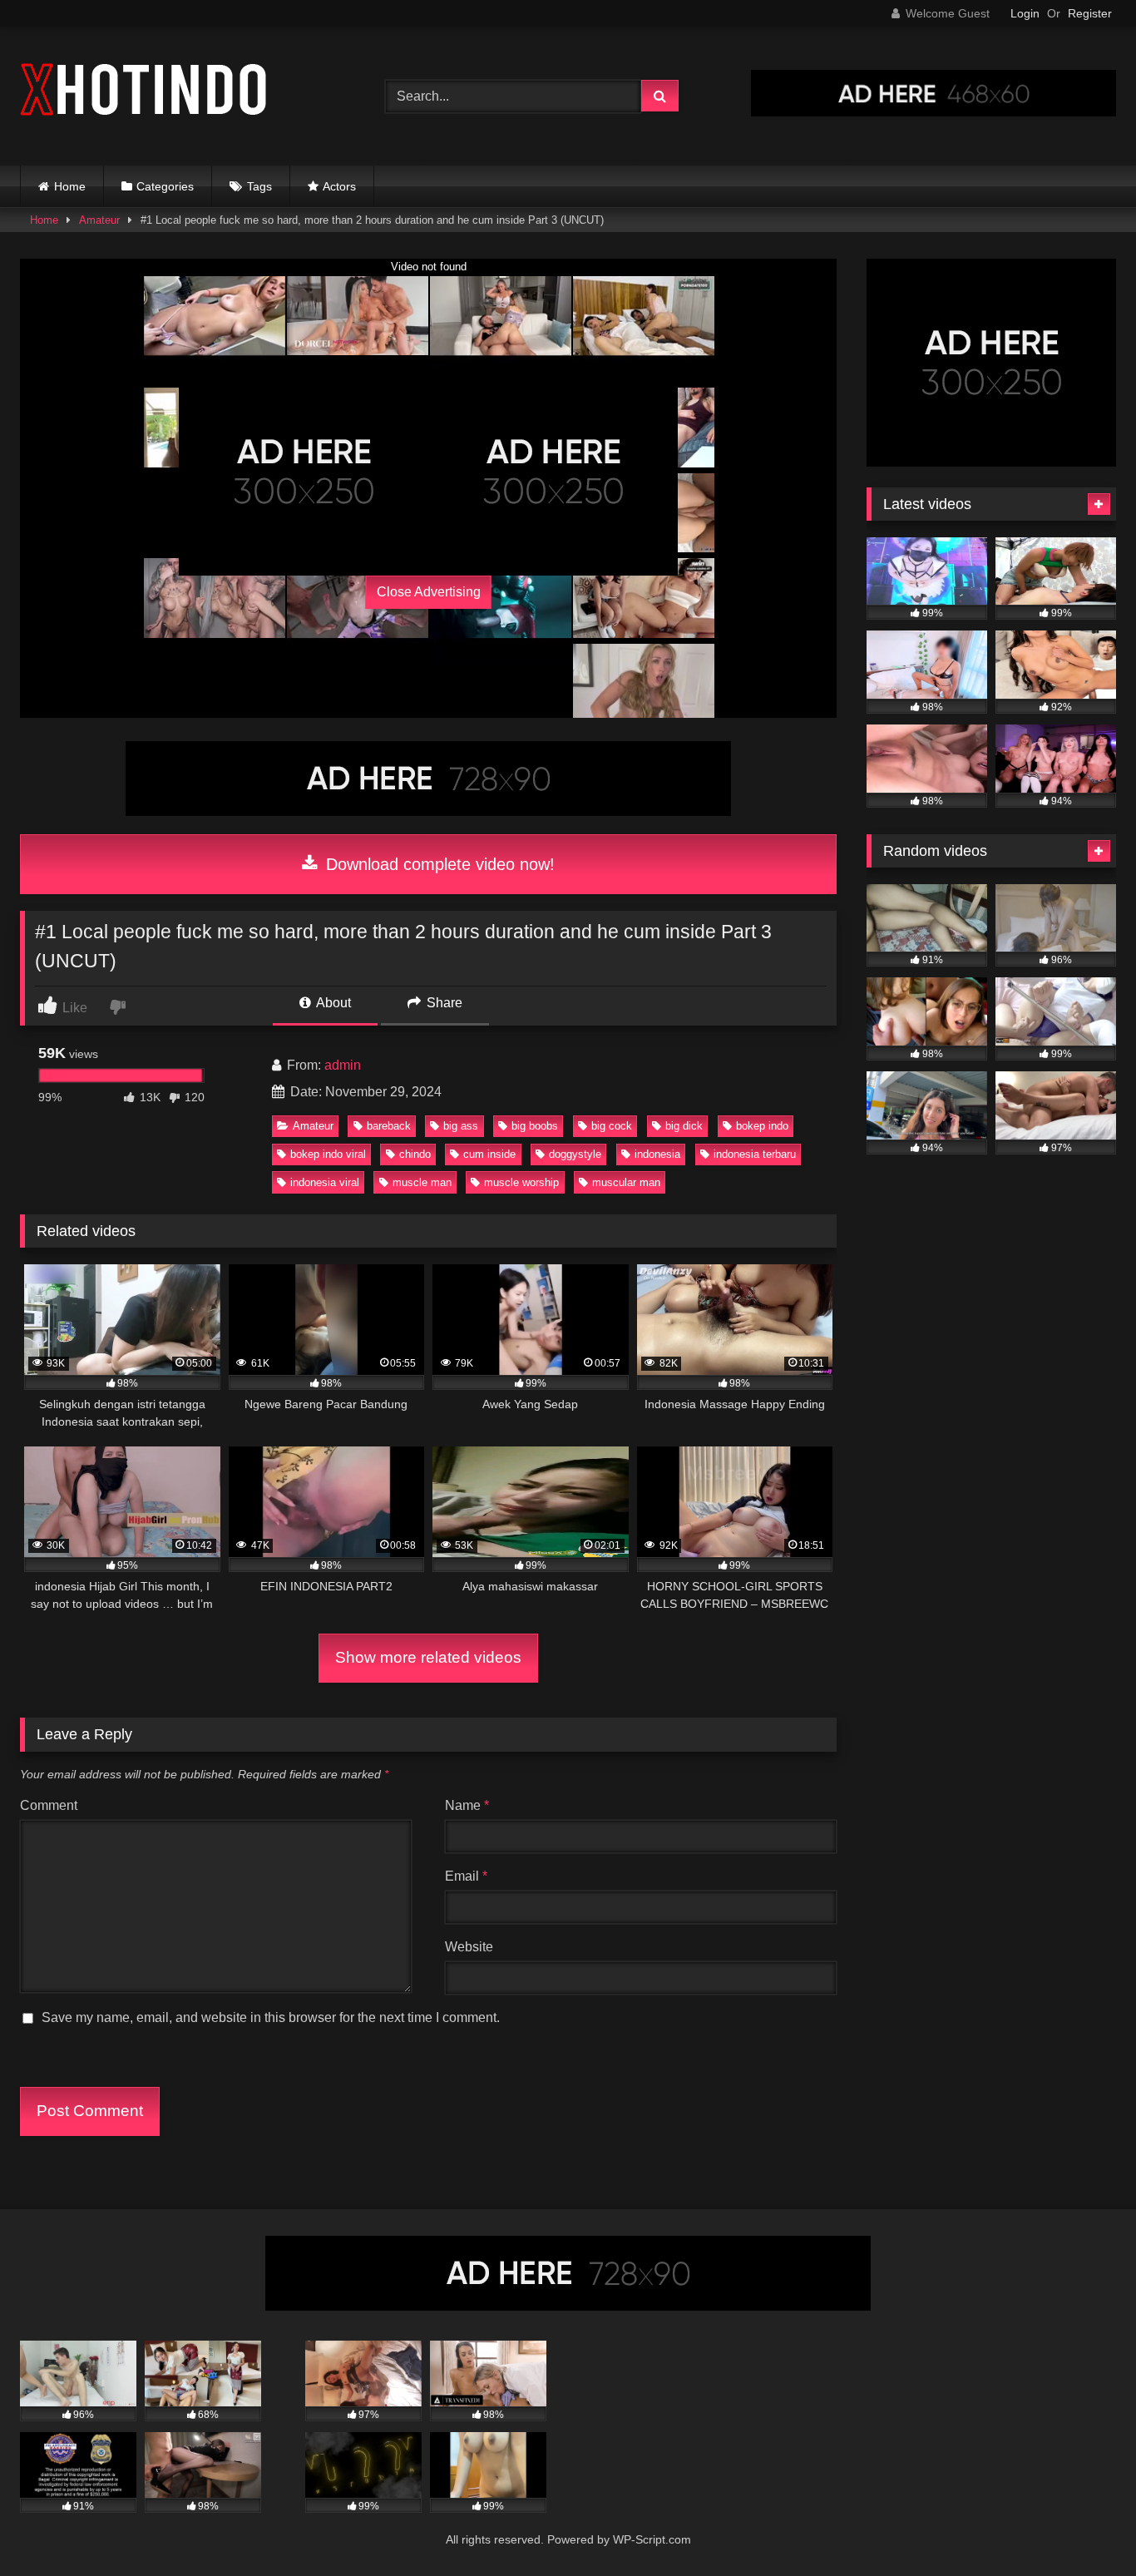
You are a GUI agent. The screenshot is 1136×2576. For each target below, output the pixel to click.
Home (70, 186)
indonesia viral (325, 1182)
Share (443, 1003)
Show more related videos (428, 1657)
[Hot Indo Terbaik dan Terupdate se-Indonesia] (145, 93)
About (332, 1003)
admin (343, 1065)
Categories (165, 186)
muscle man (422, 1182)
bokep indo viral (328, 1154)
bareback (389, 1126)
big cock (612, 1126)
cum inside (489, 1154)
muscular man (626, 1182)
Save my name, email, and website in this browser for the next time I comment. (271, 2017)
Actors (339, 186)
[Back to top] (1084, 2527)
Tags (259, 186)
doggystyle (575, 1154)
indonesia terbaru (755, 1154)
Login (1025, 13)
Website (469, 1947)
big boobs (535, 1126)
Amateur (99, 220)
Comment (49, 1805)
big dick (684, 1126)
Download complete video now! (438, 864)
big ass (461, 1126)
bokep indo (762, 1126)
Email (466, 1876)
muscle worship (521, 1182)
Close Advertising (429, 592)
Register (1090, 13)
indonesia (657, 1154)
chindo (415, 1154)
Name (467, 1805)
